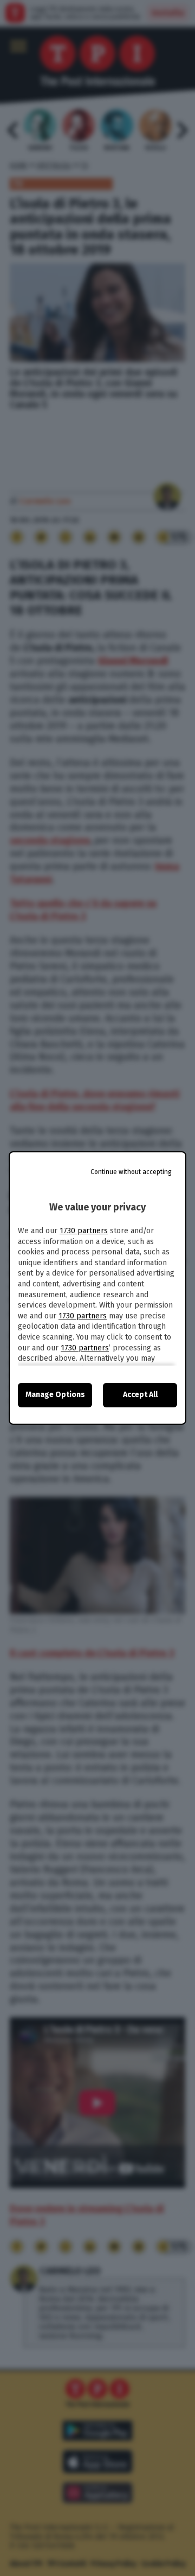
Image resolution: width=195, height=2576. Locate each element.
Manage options (55, 1395)
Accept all (140, 1395)
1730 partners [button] (84, 1231)
